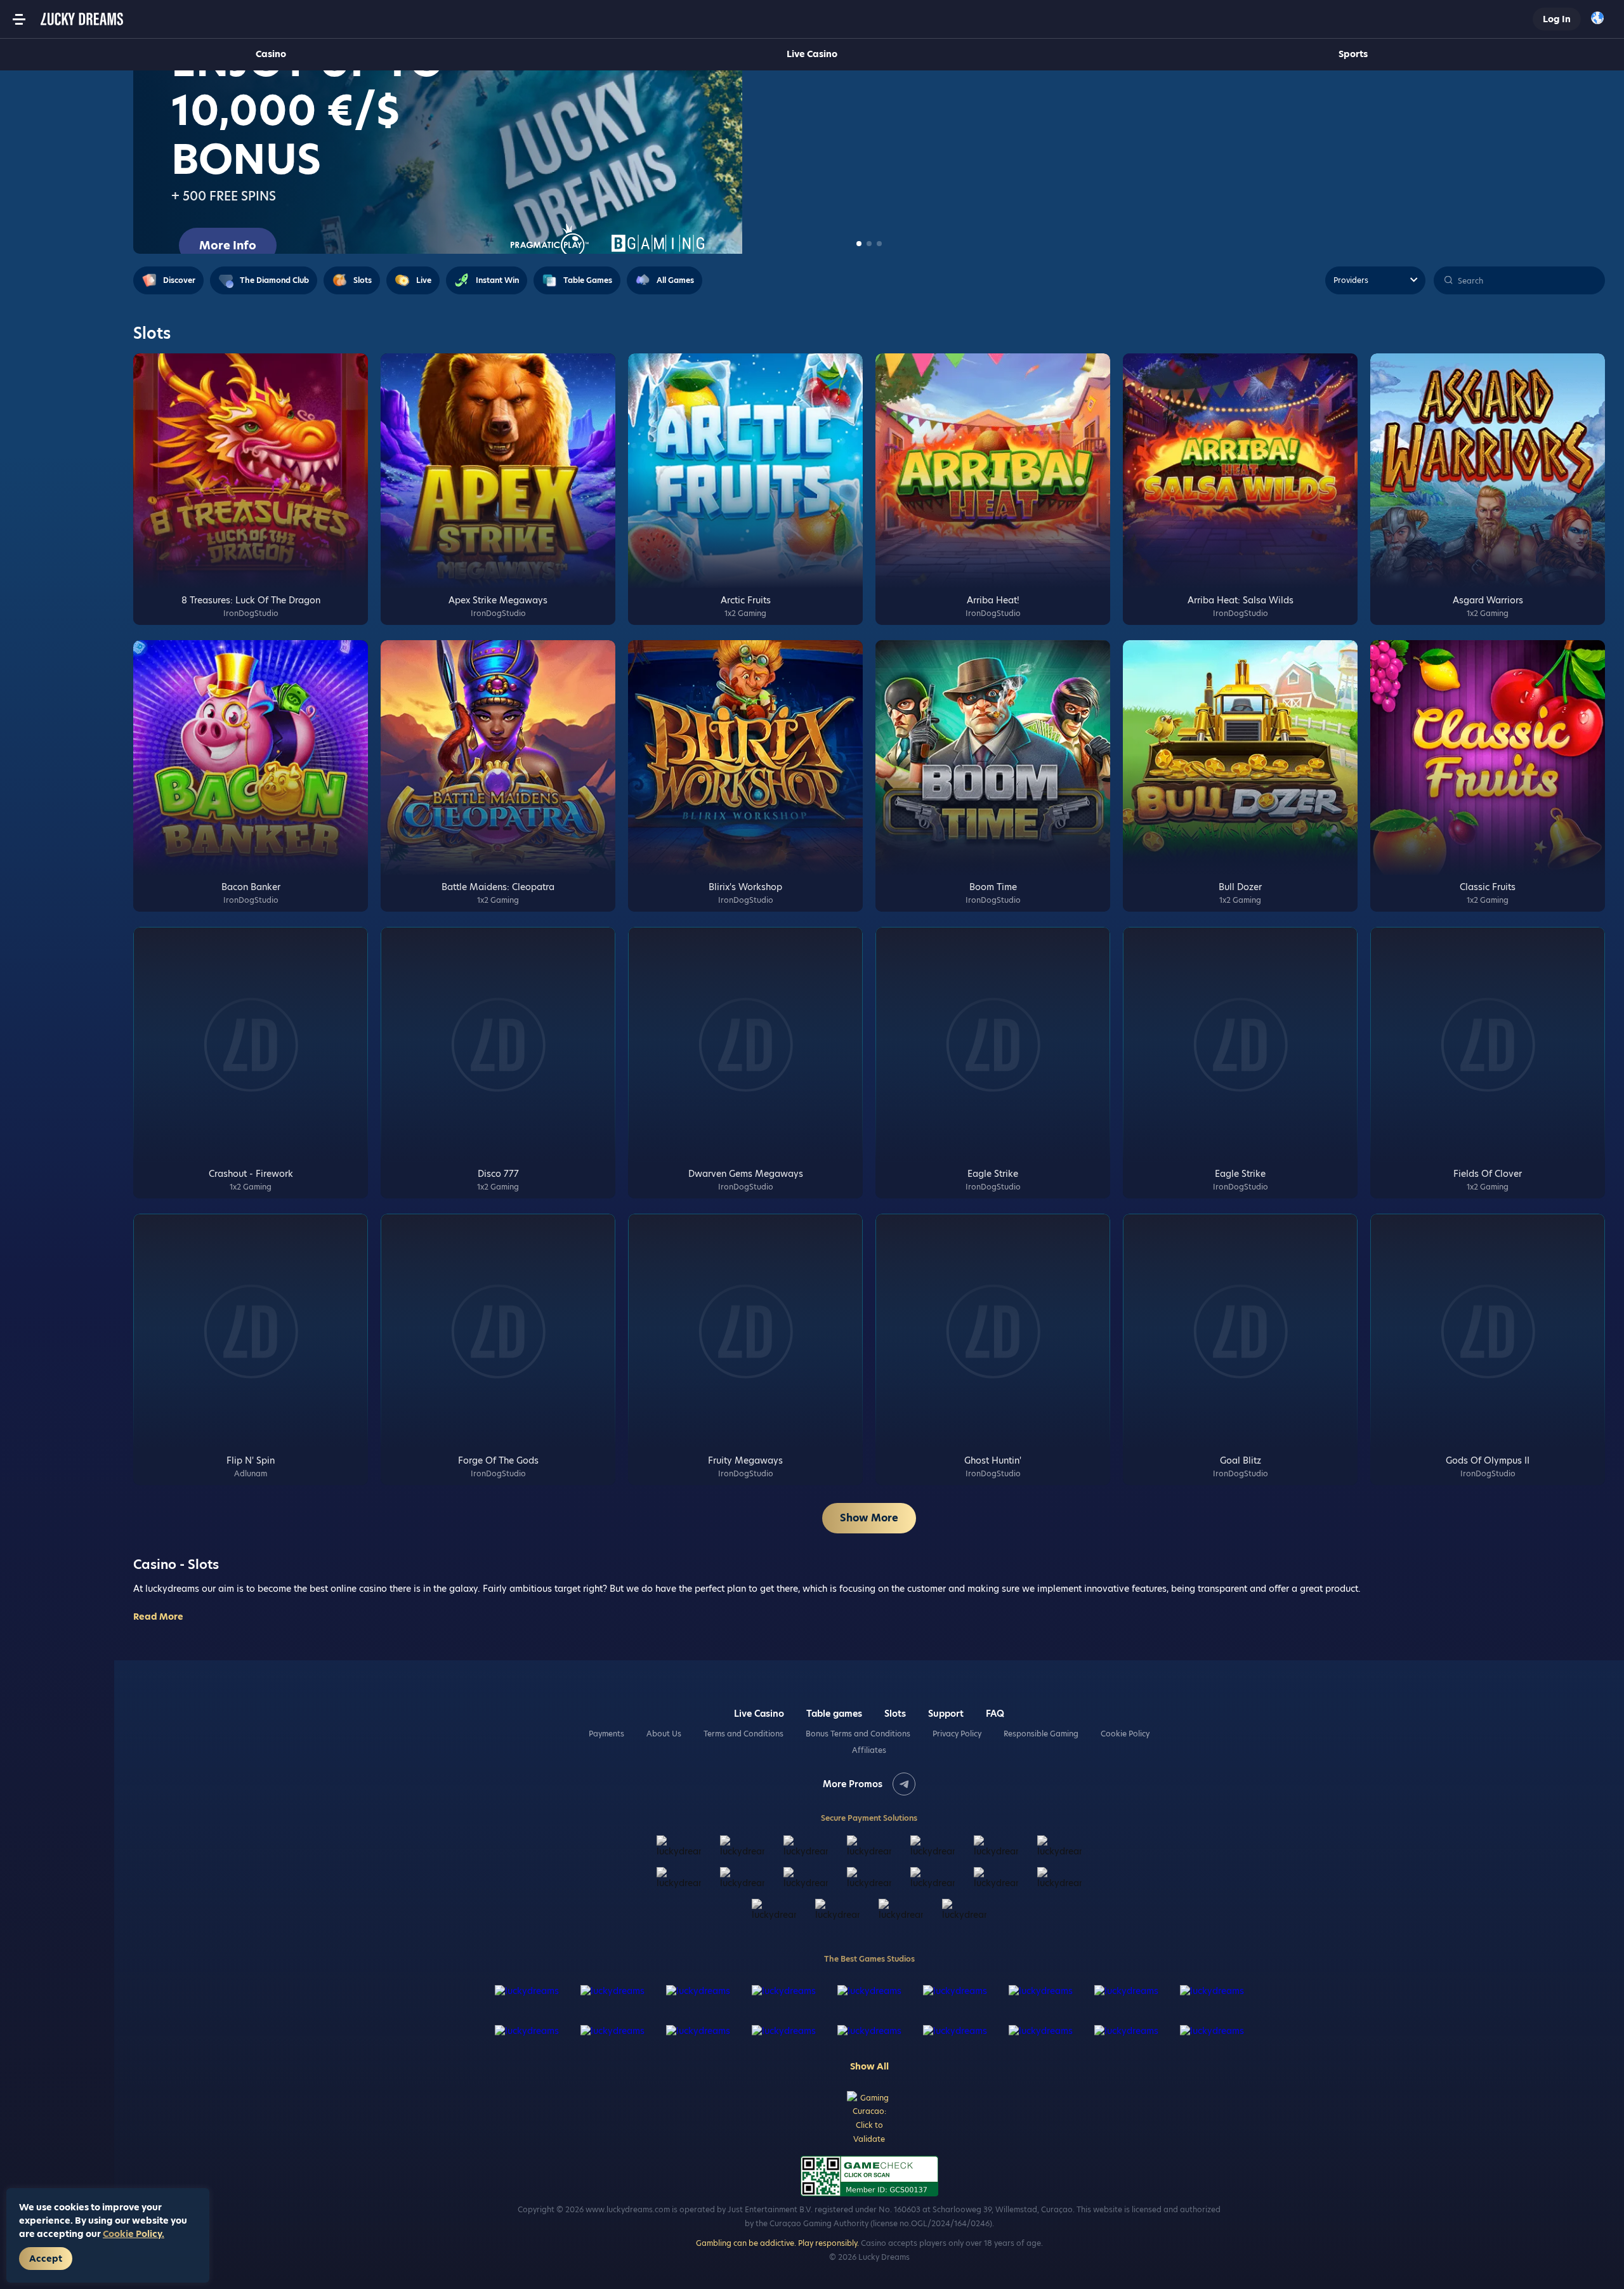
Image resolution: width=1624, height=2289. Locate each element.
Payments (606, 1734)
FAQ (995, 1714)
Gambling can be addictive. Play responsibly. (777, 2243)
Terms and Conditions (743, 1734)
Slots (895, 1714)
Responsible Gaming (1041, 1734)
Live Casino (812, 54)
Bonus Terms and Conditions (858, 1734)
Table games (834, 1714)
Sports (1353, 54)
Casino (271, 54)
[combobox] (1601, 19)
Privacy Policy (957, 1734)
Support (946, 1714)
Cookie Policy (1125, 1734)
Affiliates (869, 1750)
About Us (664, 1734)
